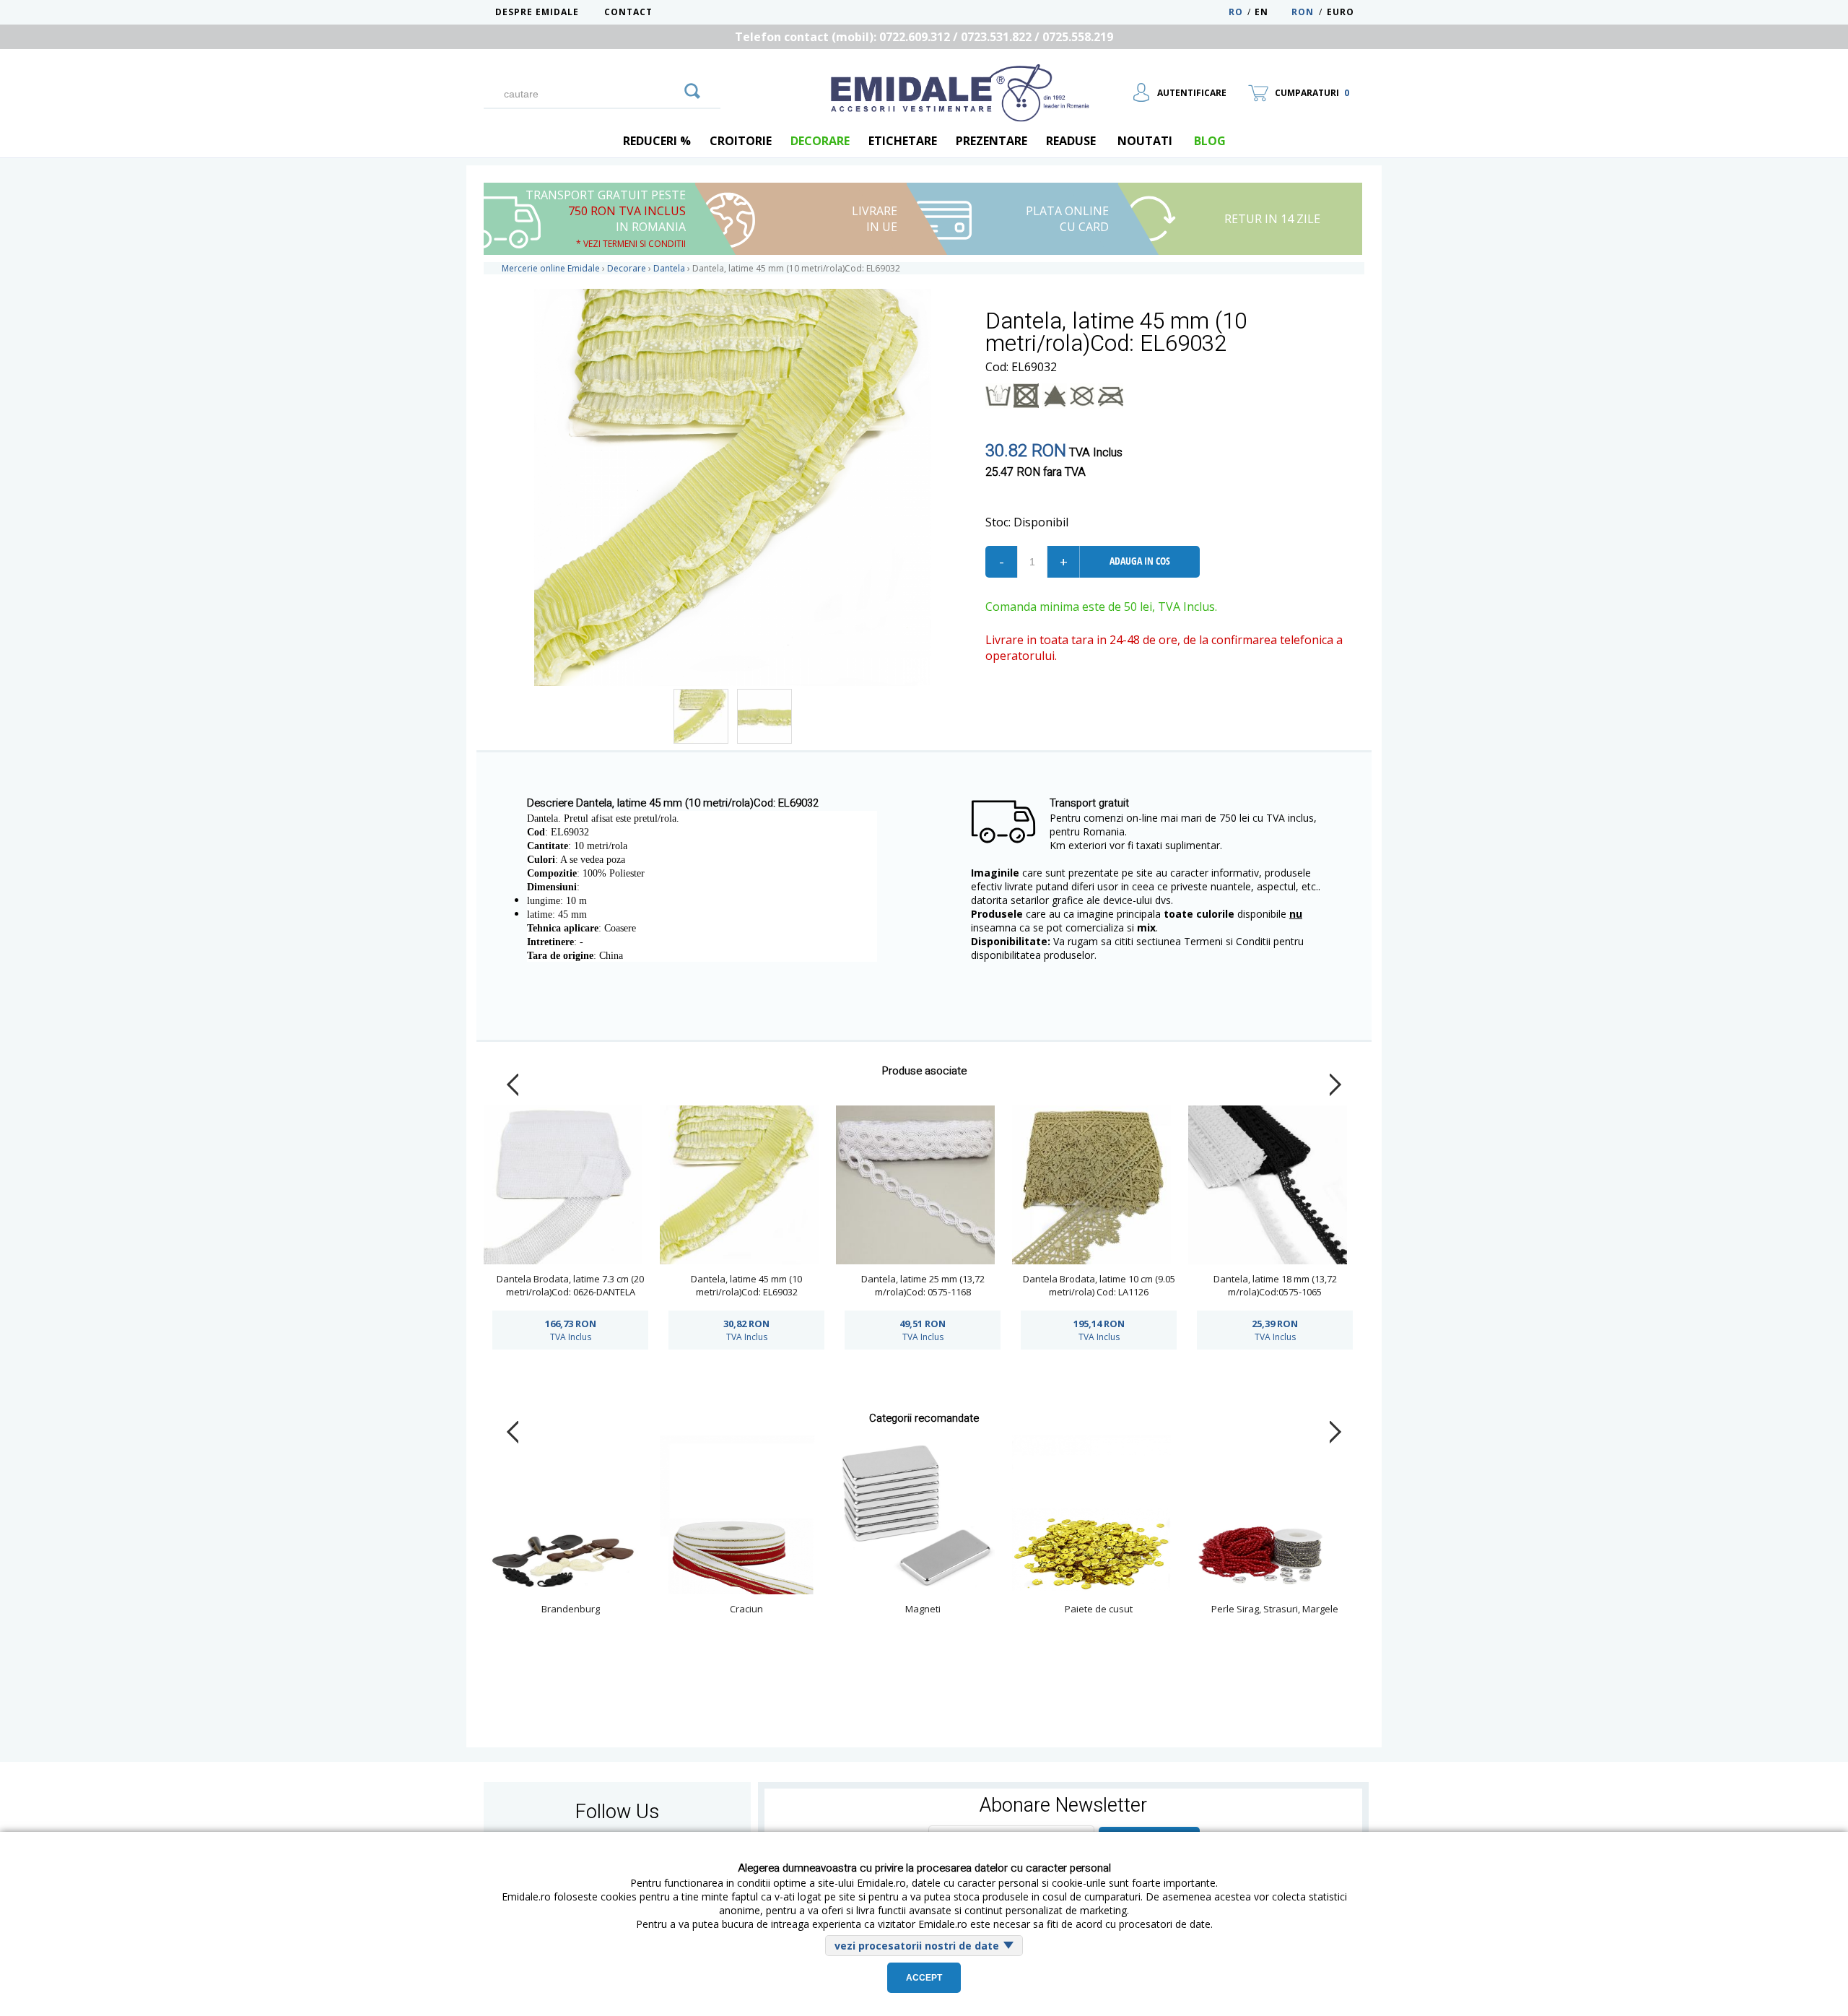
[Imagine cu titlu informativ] (701, 716)
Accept (924, 1978)
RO (1236, 12)
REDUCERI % (657, 141)
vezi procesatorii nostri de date (917, 1946)
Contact (628, 12)
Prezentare (991, 141)
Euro (1341, 12)
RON (1303, 12)
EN (1272, 12)
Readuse (1071, 141)
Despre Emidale (537, 12)
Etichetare (903, 141)
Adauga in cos (1140, 561)
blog (1210, 141)
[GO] (692, 89)
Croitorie (741, 141)
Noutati (1145, 141)
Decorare (820, 141)
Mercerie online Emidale (551, 268)
